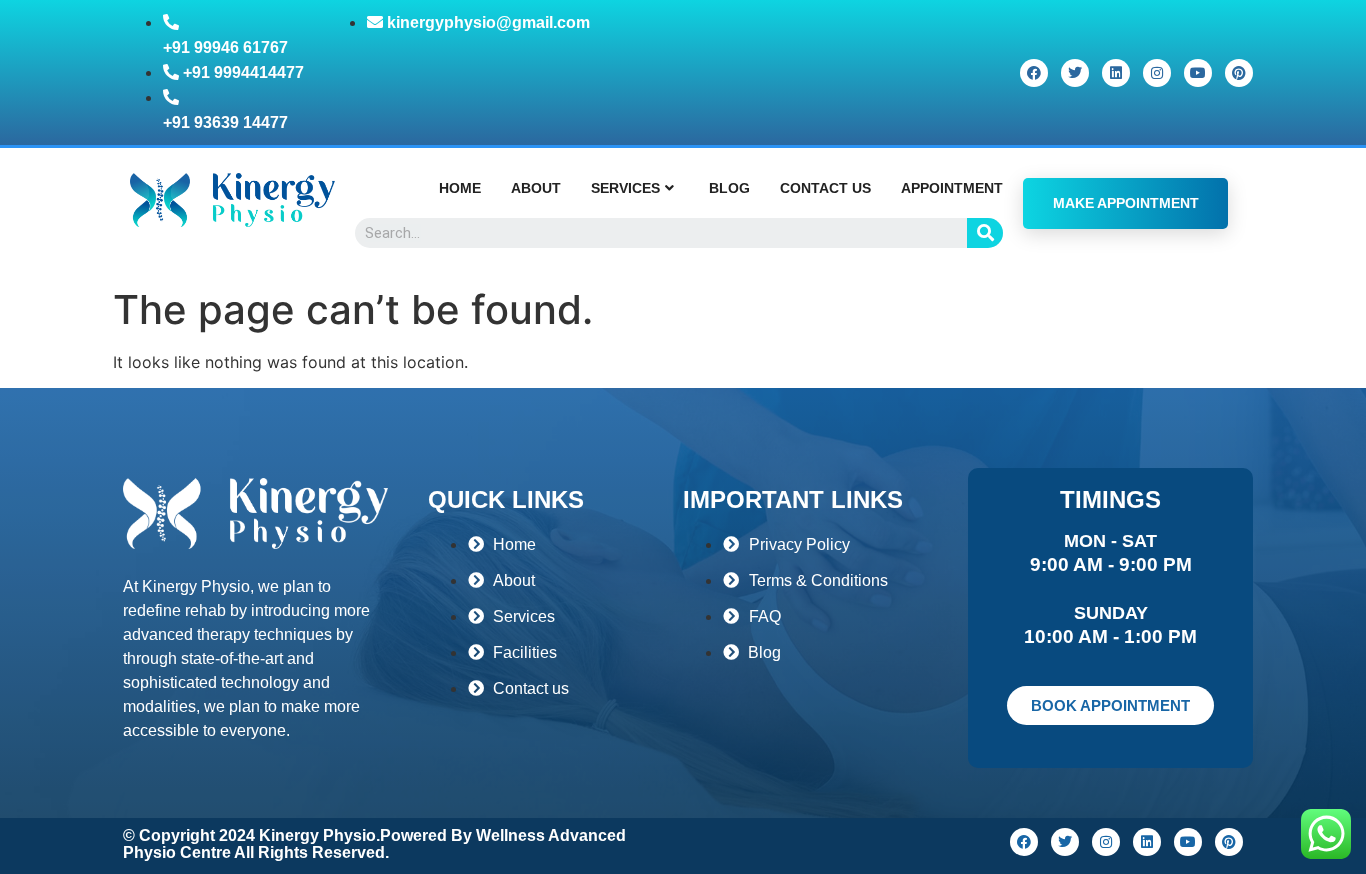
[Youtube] (1198, 73)
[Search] (985, 233)
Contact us (825, 188)
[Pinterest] (1239, 73)
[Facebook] (1034, 73)
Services (625, 188)
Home (460, 188)
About (536, 188)
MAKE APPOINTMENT (1126, 203)
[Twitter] (1075, 73)
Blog (729, 188)
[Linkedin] (1116, 73)
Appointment (952, 188)
